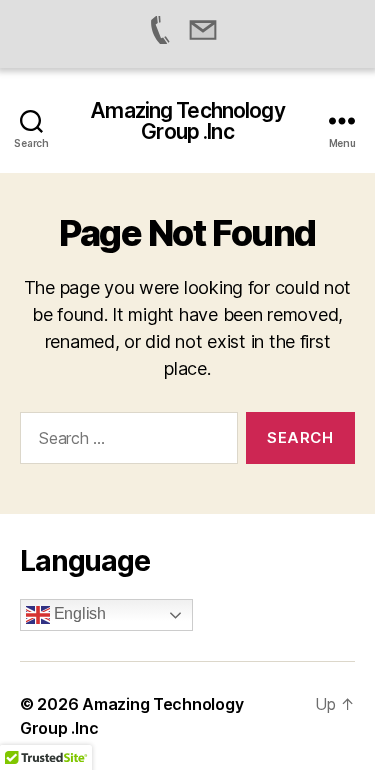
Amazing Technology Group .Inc (187, 121)
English (78, 613)
